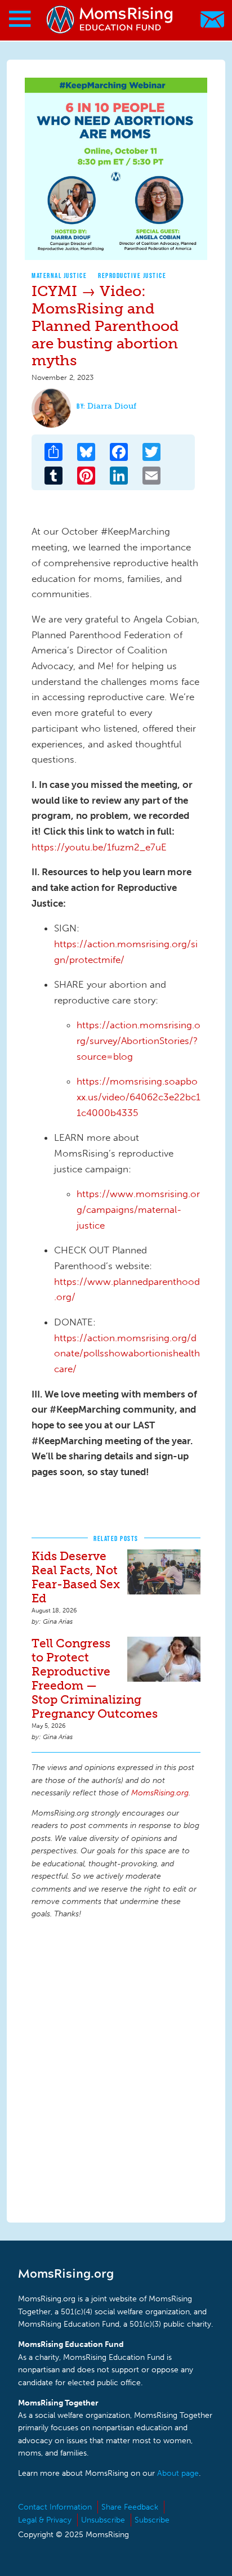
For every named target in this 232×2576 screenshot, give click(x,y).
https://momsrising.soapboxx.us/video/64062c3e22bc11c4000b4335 (139, 1097)
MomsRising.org (110, 19)
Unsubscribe (103, 2520)
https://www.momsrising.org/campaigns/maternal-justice (138, 1209)
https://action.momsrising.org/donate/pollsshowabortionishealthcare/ (127, 1353)
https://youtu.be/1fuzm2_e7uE (99, 847)
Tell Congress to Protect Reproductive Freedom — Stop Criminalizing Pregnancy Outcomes (95, 1678)
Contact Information (55, 2507)
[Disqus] (116, 2069)
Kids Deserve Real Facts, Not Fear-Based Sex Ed (76, 1577)
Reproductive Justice (132, 275)
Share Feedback (130, 2507)
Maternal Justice (59, 275)
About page (178, 2473)
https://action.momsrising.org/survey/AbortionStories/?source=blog (139, 1040)
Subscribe (152, 2520)
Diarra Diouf (112, 406)
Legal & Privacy (45, 2520)
